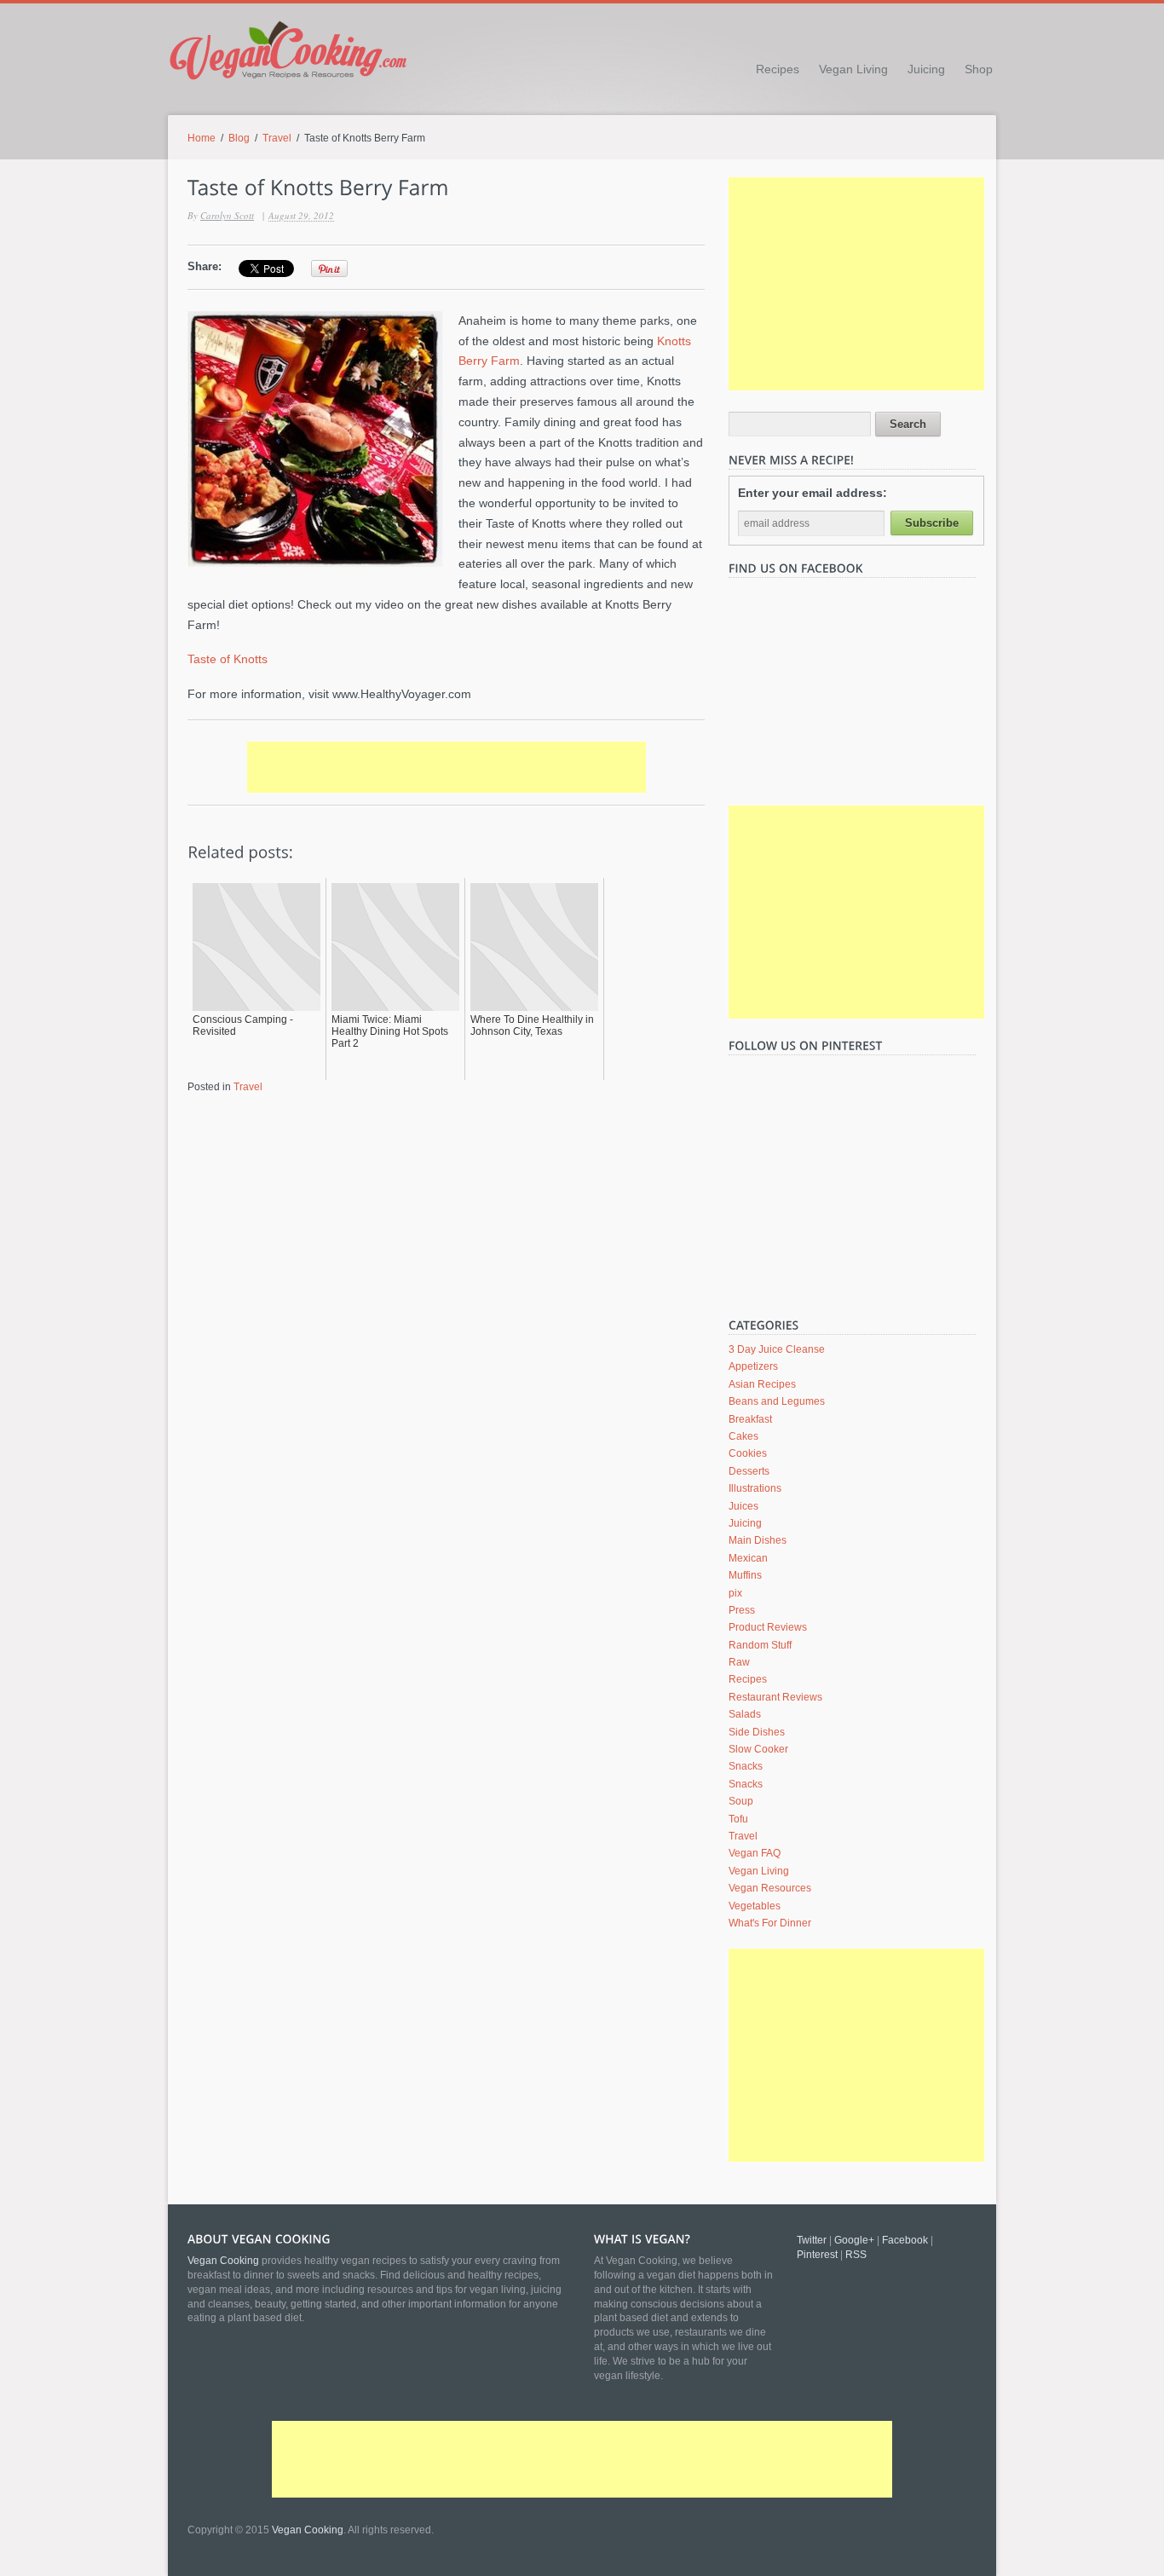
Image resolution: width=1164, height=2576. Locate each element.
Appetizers (753, 1366)
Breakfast (750, 1419)
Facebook (905, 2240)
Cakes (743, 1436)
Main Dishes (758, 1540)
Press (742, 1610)
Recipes (778, 69)
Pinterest (817, 2255)
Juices (743, 1506)
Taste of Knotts (228, 659)
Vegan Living (853, 69)
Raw (739, 1662)
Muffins (745, 1575)
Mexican (748, 1558)
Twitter (812, 2240)
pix (735, 1593)
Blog (239, 138)
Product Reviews (768, 1627)
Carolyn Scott (227, 215)
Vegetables (755, 1906)
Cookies (748, 1453)
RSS (856, 2255)
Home (202, 138)
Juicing (926, 69)
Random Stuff (760, 1645)
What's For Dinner (770, 1923)
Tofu (738, 1819)
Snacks (746, 1766)
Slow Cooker (758, 1749)
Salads (745, 1714)
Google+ (854, 2240)
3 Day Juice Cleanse (777, 1349)
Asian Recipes (762, 1384)
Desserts (749, 1471)
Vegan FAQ (755, 1853)
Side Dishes (757, 1732)
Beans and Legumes (777, 1401)
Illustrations (755, 1488)
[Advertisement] (447, 767)
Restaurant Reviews (775, 1697)
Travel (277, 138)
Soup (741, 1801)
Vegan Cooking (308, 2530)
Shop (979, 69)
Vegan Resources (770, 1888)
